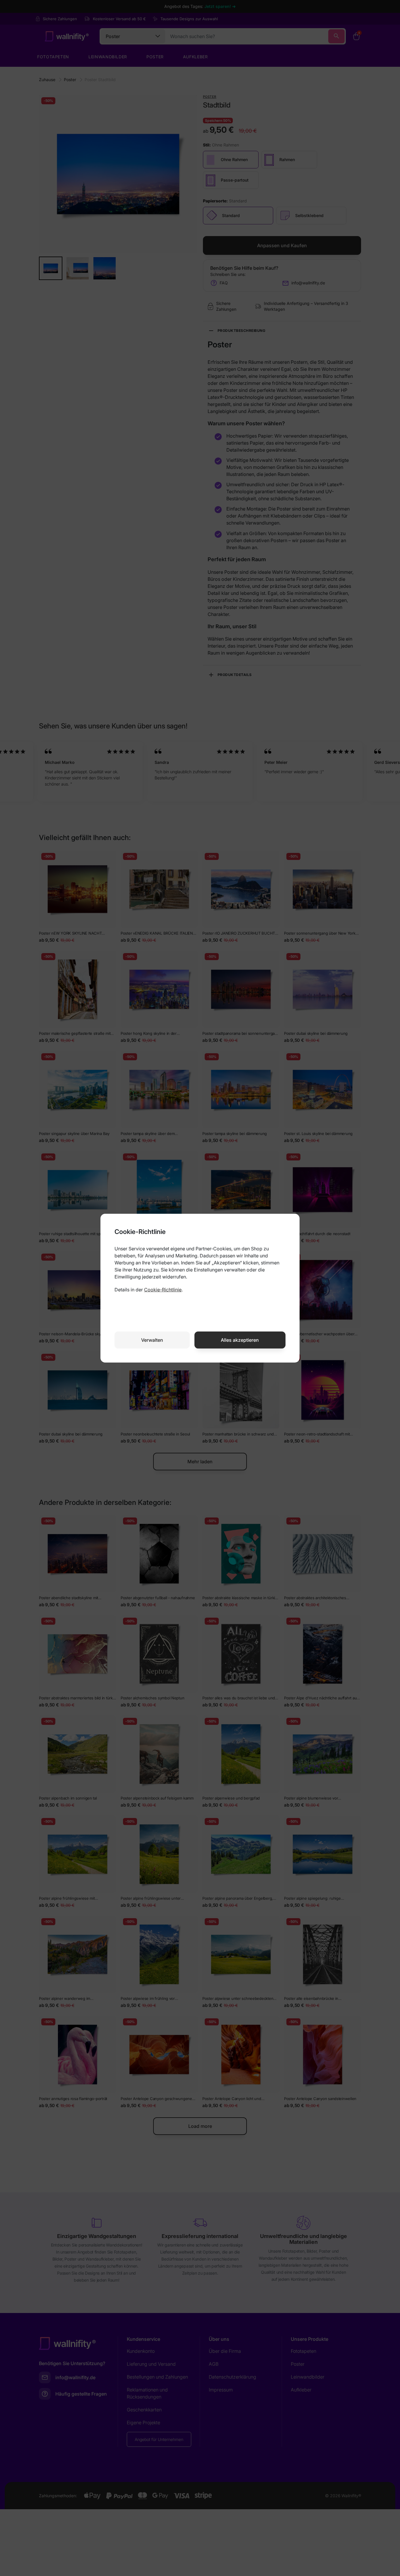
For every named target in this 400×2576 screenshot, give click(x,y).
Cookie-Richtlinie (163, 1290)
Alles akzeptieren (240, 1340)
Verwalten (152, 1340)
